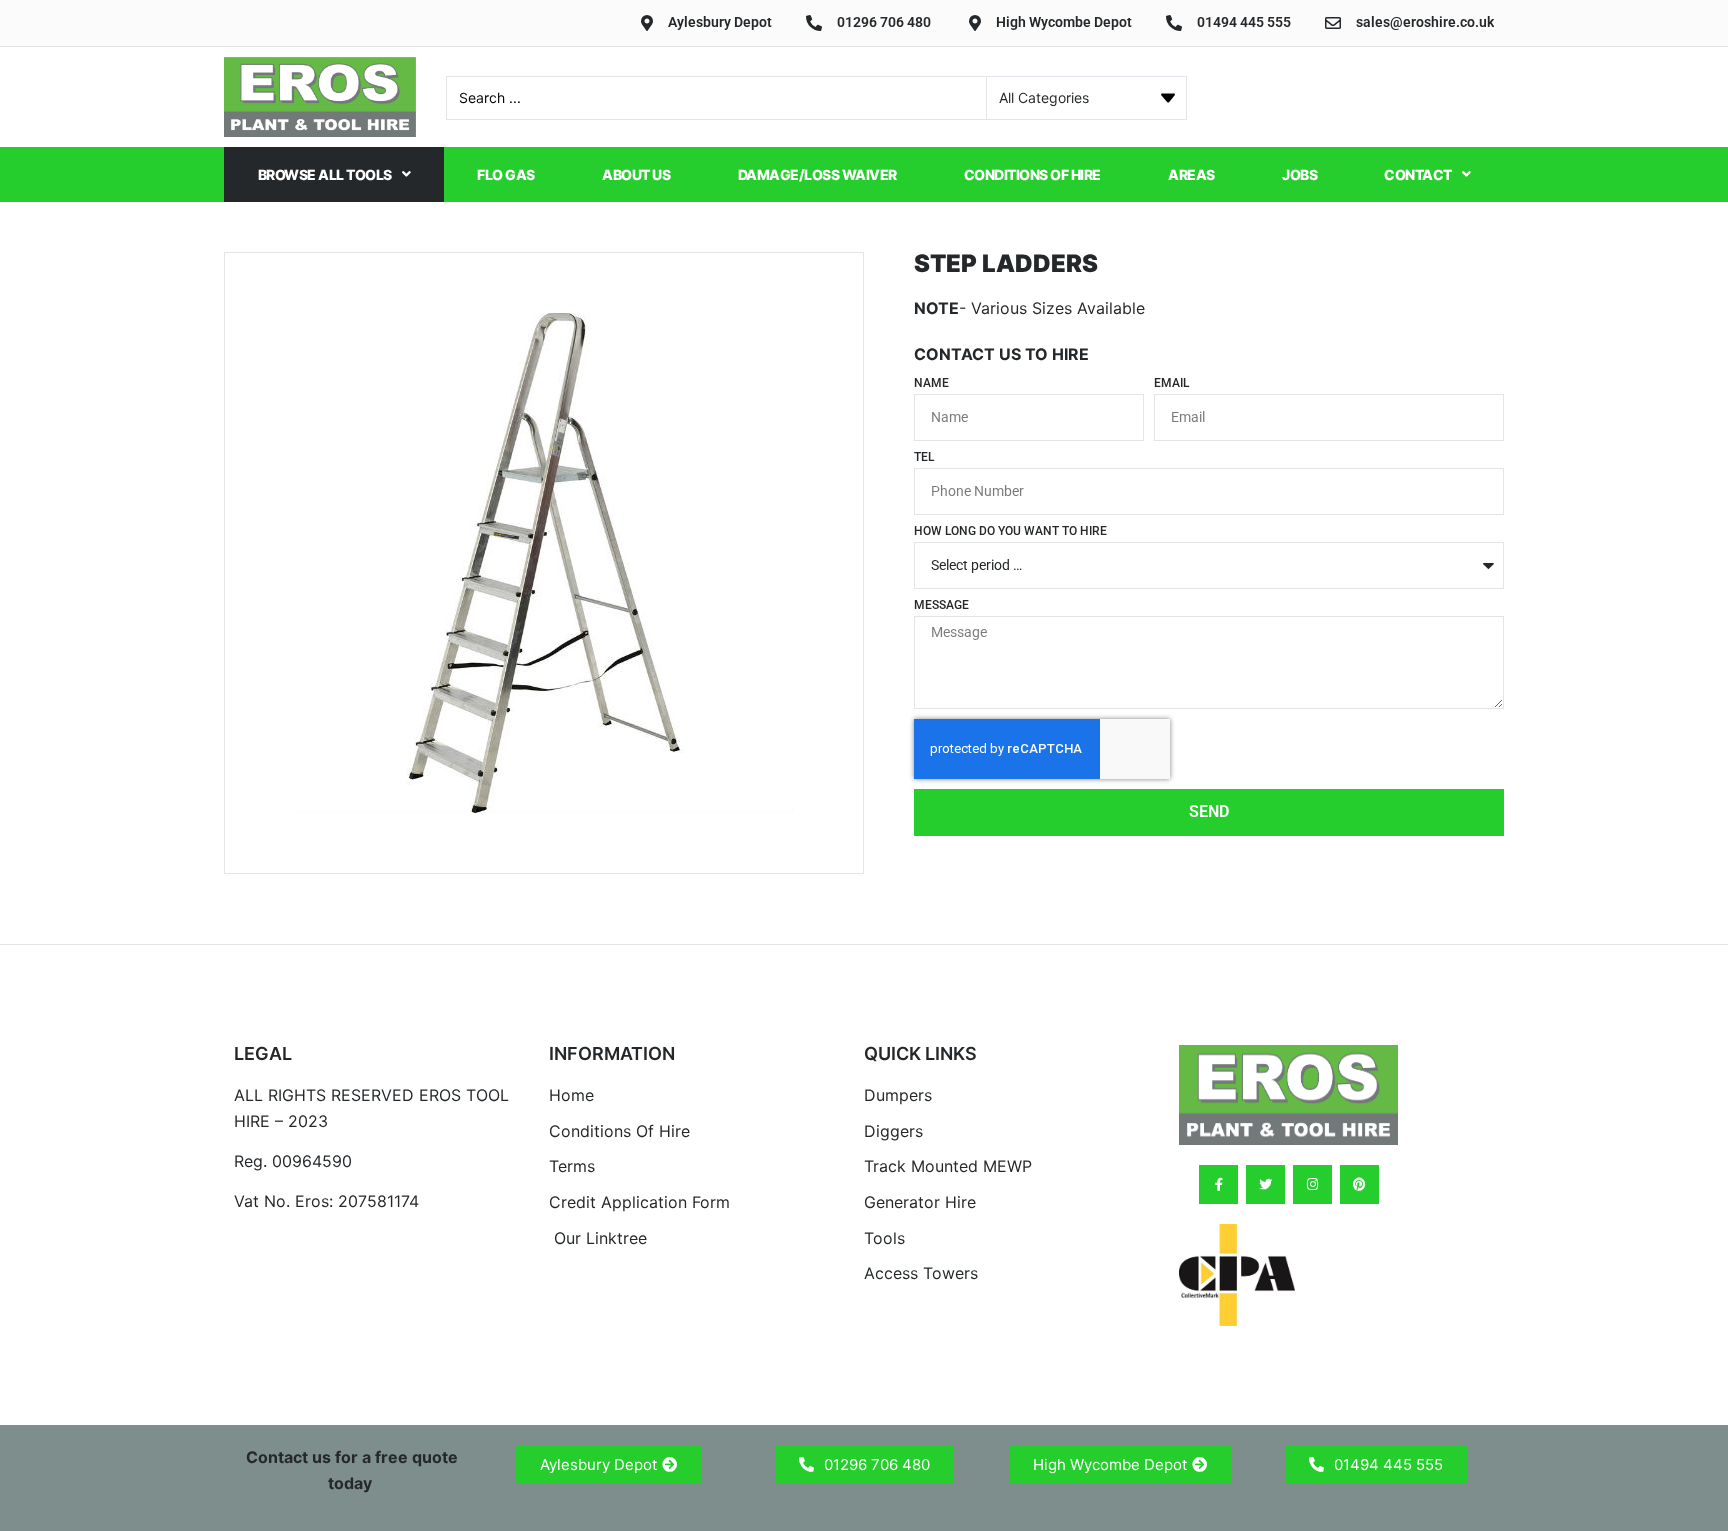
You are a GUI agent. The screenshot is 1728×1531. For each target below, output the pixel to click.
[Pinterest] (1359, 1184)
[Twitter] (1265, 1184)
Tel (924, 457)
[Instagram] (1312, 1184)
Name (931, 383)
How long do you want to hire (1010, 531)
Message (941, 605)
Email (1171, 383)
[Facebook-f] (1218, 1184)
